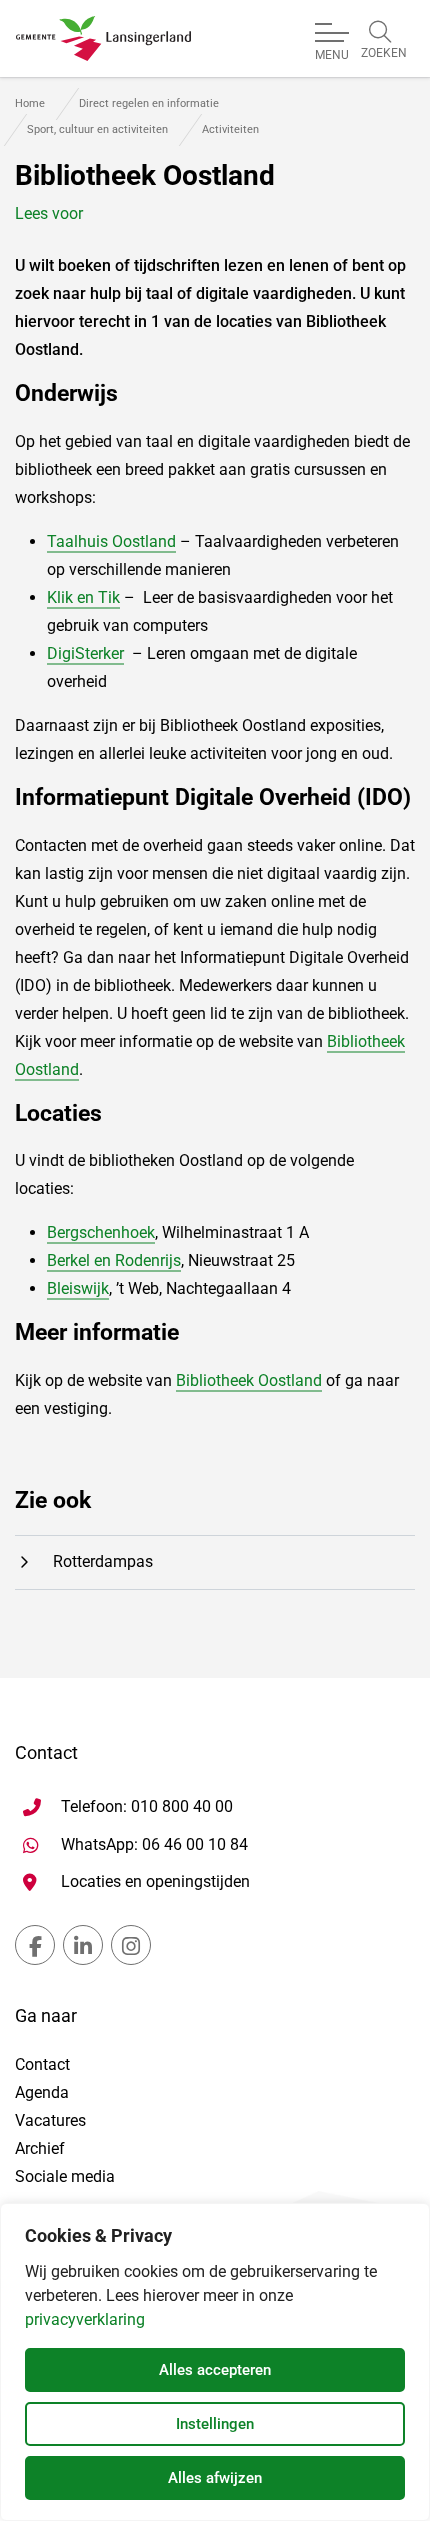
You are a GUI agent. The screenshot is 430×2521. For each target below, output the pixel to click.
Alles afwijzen (215, 2478)
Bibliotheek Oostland (249, 1380)
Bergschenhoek (101, 1232)
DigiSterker (85, 653)
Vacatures (50, 2120)
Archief (40, 2148)
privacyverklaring (85, 2319)
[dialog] (215, 2362)
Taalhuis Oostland (111, 541)
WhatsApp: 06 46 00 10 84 (154, 1844)
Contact (42, 2064)
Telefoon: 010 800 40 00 (147, 1806)
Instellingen (215, 2424)
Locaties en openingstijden (155, 1881)
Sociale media (65, 2176)
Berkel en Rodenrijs (114, 1260)
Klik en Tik (83, 597)
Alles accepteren (215, 2370)
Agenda (42, 2092)
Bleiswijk (78, 1288)
